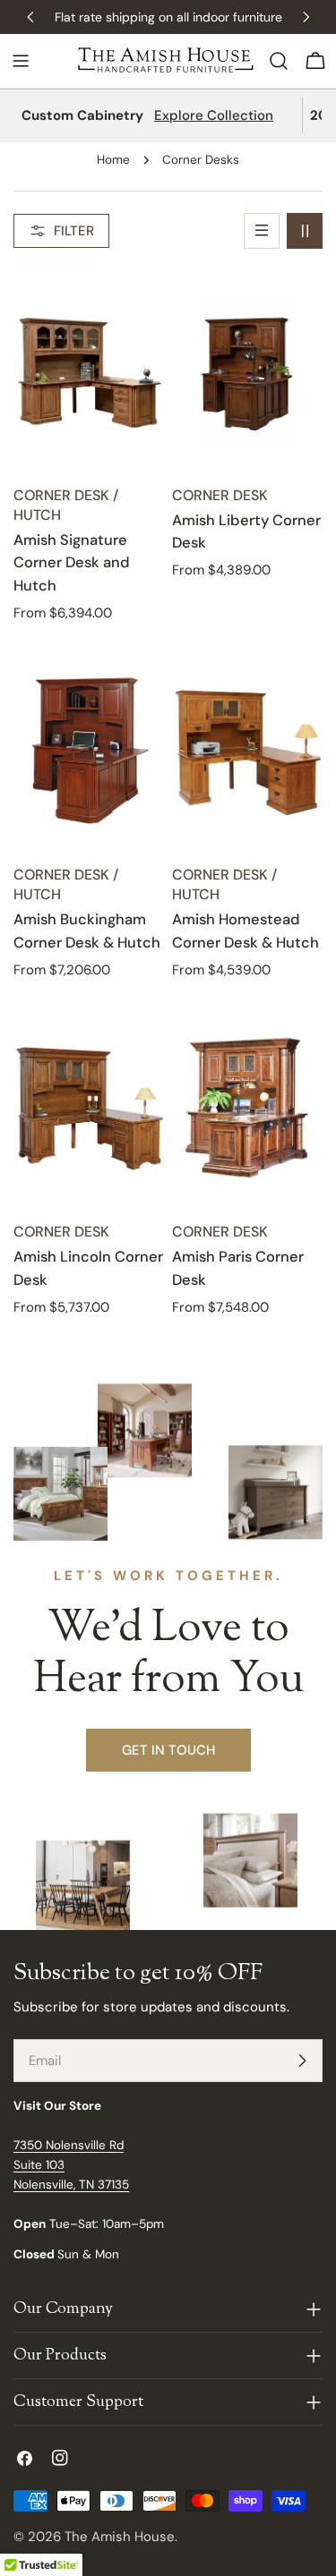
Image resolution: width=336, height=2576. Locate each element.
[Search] (279, 61)
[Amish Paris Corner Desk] (248, 1108)
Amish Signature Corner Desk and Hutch (72, 563)
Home (113, 160)
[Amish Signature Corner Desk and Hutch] (89, 371)
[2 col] (305, 231)
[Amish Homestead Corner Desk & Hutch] (248, 751)
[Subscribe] (302, 2061)
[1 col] (262, 231)
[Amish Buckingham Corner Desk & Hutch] (89, 751)
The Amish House (120, 2537)
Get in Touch (168, 1750)
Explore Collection (214, 115)
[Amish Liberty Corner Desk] (248, 371)
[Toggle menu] (21, 61)
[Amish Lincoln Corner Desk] (89, 1108)
